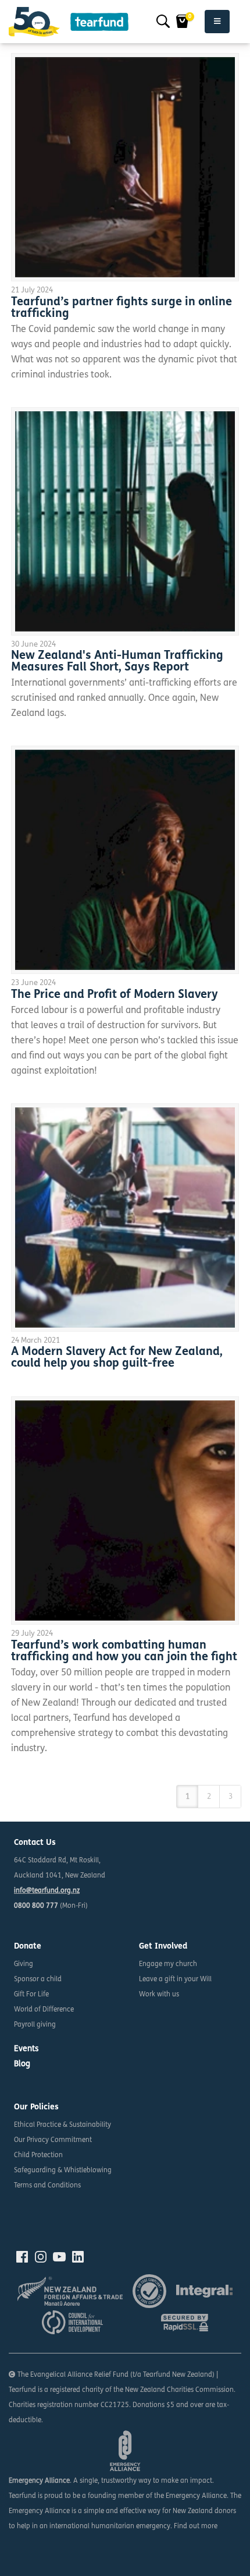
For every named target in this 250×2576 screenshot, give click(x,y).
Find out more (196, 2526)
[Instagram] (41, 2257)
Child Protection (38, 2155)
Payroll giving (35, 2025)
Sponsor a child (38, 1979)
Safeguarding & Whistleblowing (63, 2171)
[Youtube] (59, 2257)
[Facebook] (22, 2257)
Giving (24, 1964)
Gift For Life (31, 1995)
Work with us (159, 1995)
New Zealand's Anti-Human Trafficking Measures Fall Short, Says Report (117, 662)
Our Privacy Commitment (53, 2140)
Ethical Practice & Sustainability (63, 2125)
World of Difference (44, 2010)
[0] (183, 22)
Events (26, 2049)
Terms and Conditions (47, 2186)
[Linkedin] (78, 2257)
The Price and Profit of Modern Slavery (115, 995)
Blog (22, 2064)
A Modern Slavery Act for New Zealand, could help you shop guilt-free (117, 1358)
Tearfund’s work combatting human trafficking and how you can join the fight (124, 1652)
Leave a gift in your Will (175, 1979)
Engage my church (168, 1964)
